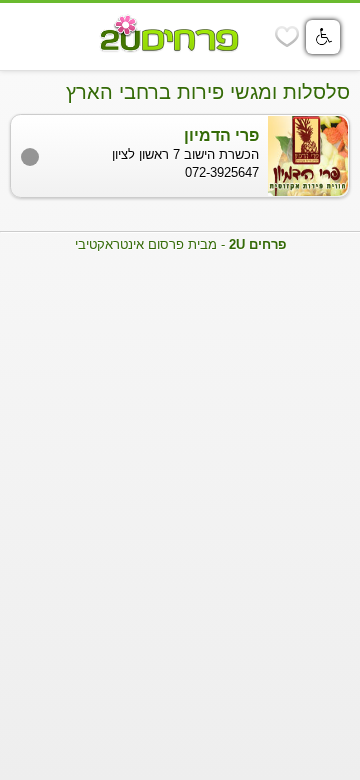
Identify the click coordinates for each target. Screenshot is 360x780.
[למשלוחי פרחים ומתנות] (30, 37)
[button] (323, 37)
